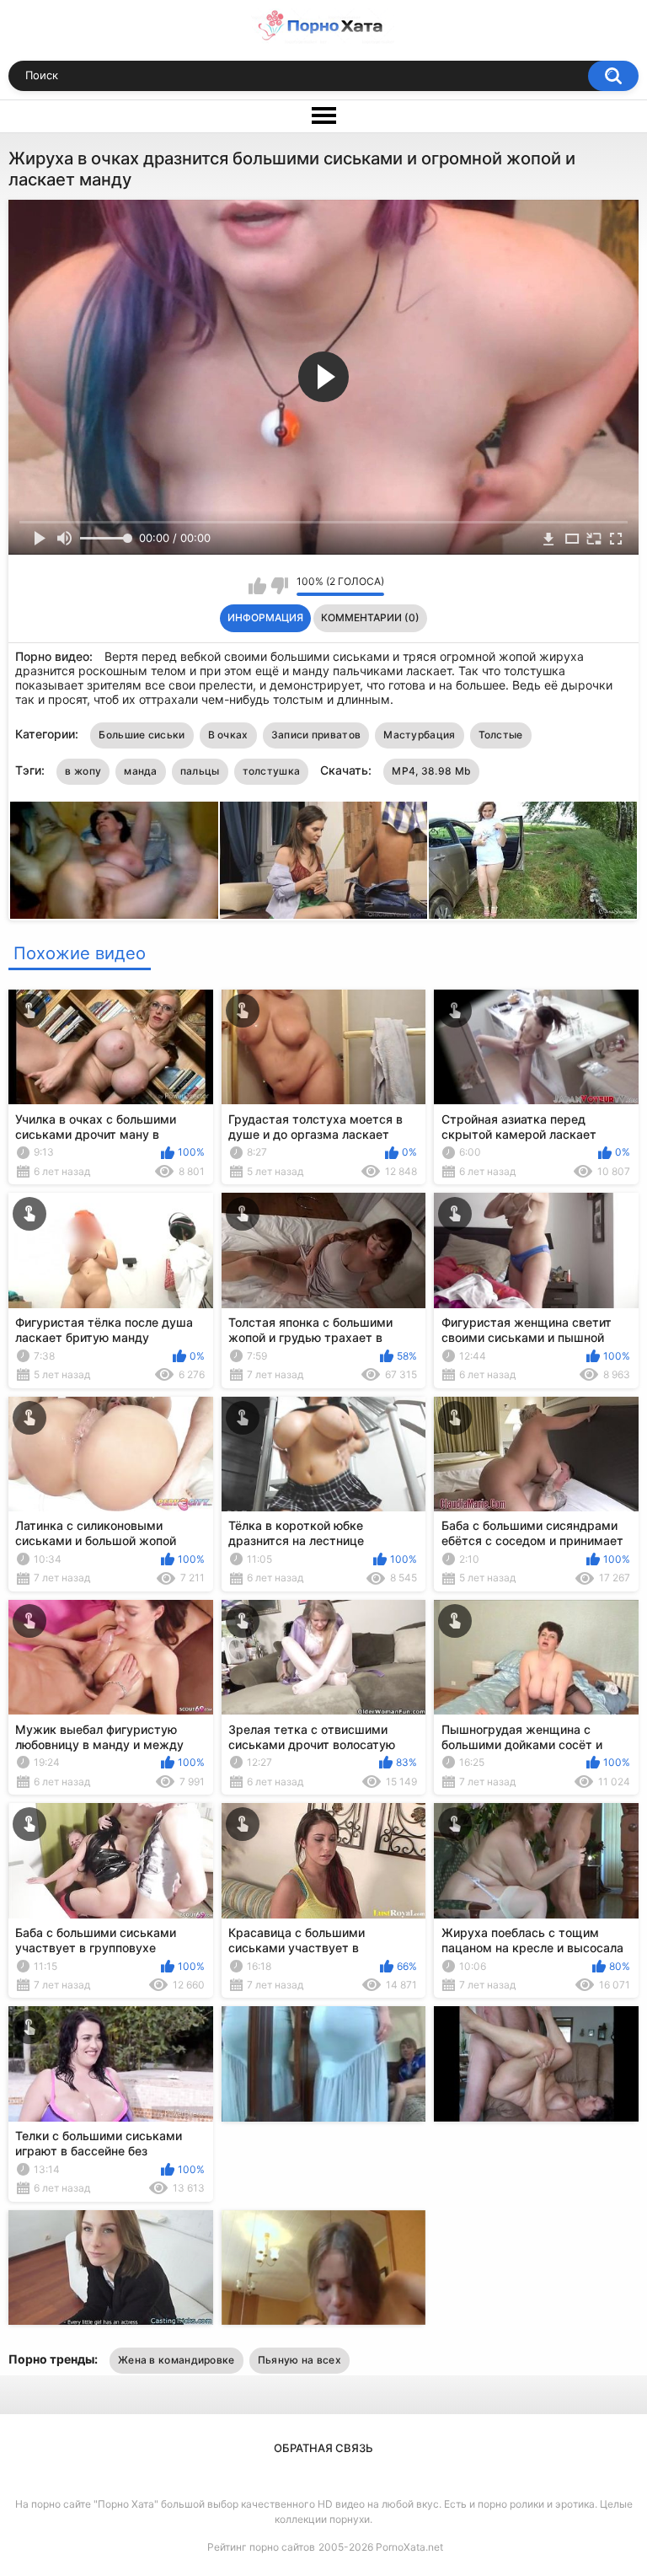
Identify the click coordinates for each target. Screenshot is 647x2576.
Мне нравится (257, 586)
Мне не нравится (279, 586)
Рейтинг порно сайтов (261, 2547)
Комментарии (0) (370, 617)
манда (141, 771)
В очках (228, 735)
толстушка (272, 771)
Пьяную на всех (299, 2360)
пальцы (200, 771)
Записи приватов (316, 735)
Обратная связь (323, 2448)
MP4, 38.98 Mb (431, 771)
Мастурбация (419, 735)
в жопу (83, 771)
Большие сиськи (142, 735)
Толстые (501, 735)
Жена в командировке (176, 2360)
